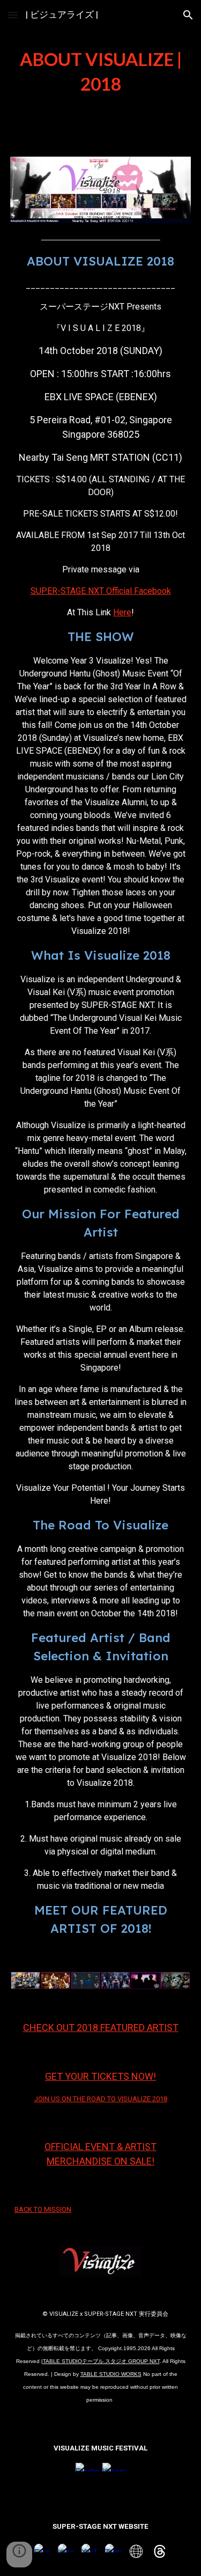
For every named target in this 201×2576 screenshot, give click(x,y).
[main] (101, 72)
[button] (13, 15)
